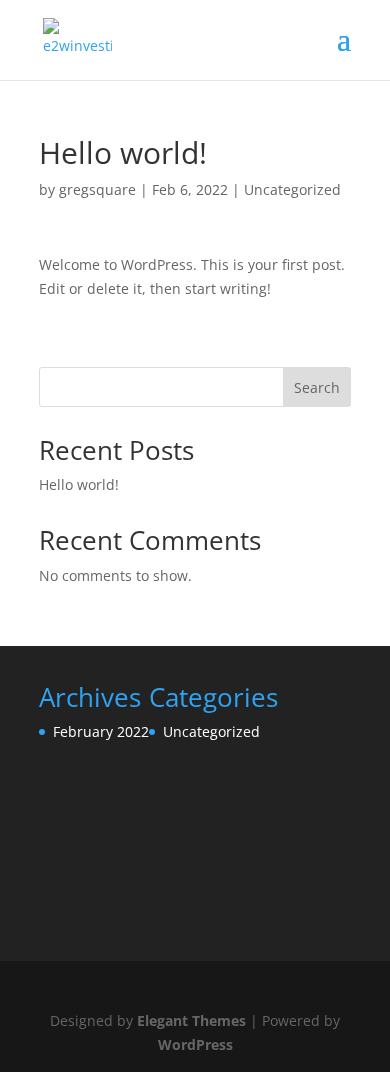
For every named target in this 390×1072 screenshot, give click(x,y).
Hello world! (79, 484)
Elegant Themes (191, 1020)
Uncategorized (292, 189)
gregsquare (97, 189)
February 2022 (101, 731)
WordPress (195, 1044)
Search (317, 387)
